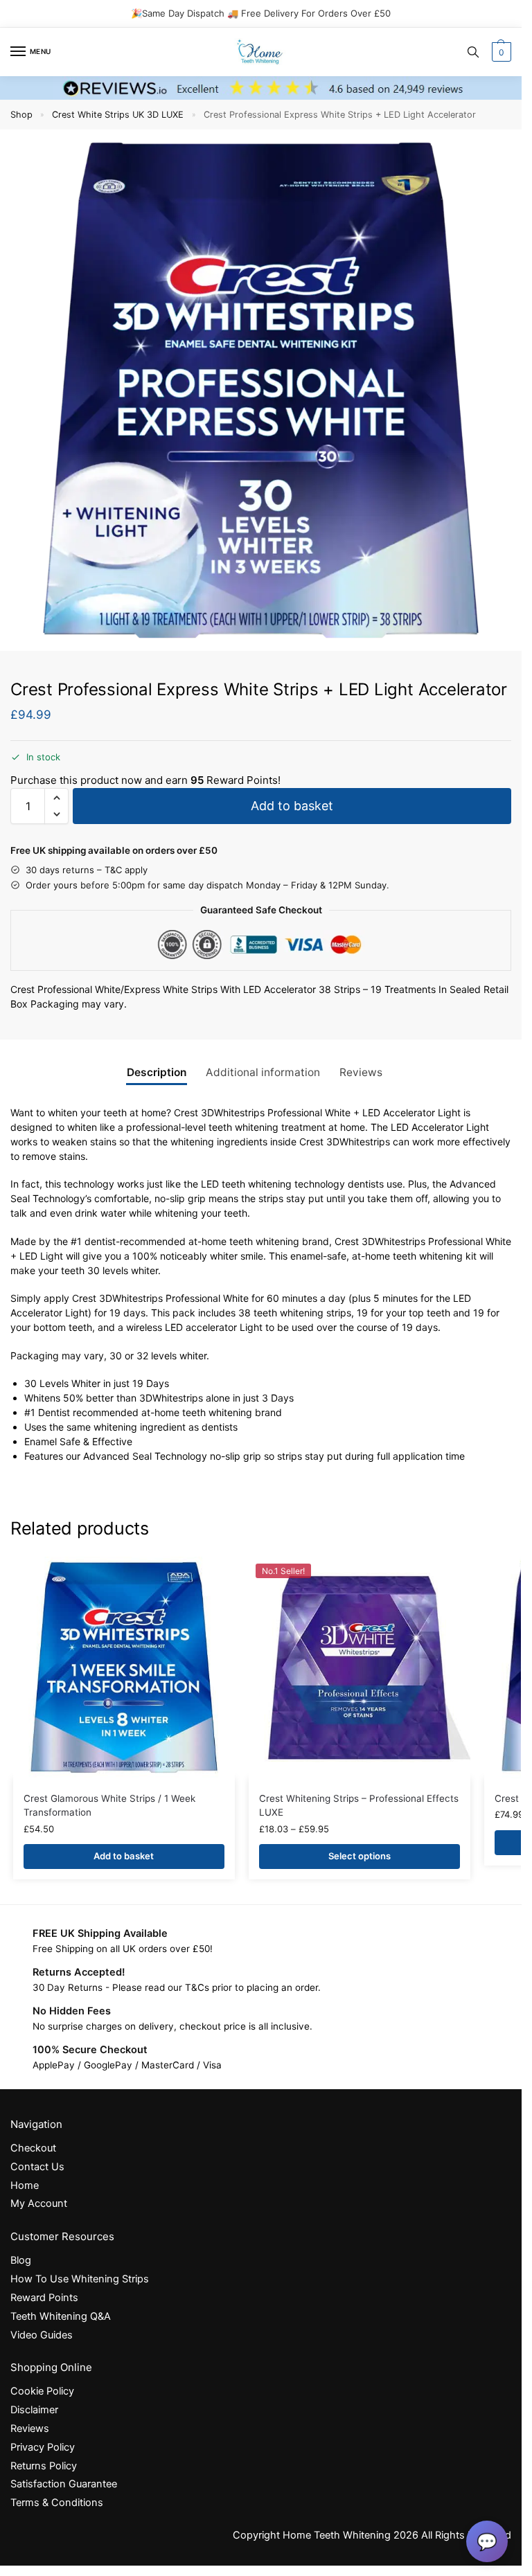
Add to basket (292, 806)
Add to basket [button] (124, 1856)
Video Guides (42, 2335)
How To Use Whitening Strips (80, 2279)
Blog (21, 2260)
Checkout (33, 2148)
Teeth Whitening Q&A (61, 2316)
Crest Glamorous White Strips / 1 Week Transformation (109, 1805)
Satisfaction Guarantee (64, 2485)
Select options (360, 1856)
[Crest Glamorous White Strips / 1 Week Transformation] (124, 1667)
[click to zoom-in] (261, 390)
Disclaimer (34, 2410)
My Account (39, 2204)
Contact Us (37, 2167)
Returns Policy (44, 2466)
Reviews (30, 2429)
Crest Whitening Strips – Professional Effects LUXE (359, 1805)
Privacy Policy (43, 2447)
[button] (500, 52)
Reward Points (44, 2298)
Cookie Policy (42, 2392)
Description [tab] (157, 1072)
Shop (21, 115)
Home (25, 2185)
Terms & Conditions (57, 2503)
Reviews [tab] (361, 1072)
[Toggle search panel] (473, 52)
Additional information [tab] (263, 1072)
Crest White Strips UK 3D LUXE (118, 115)
